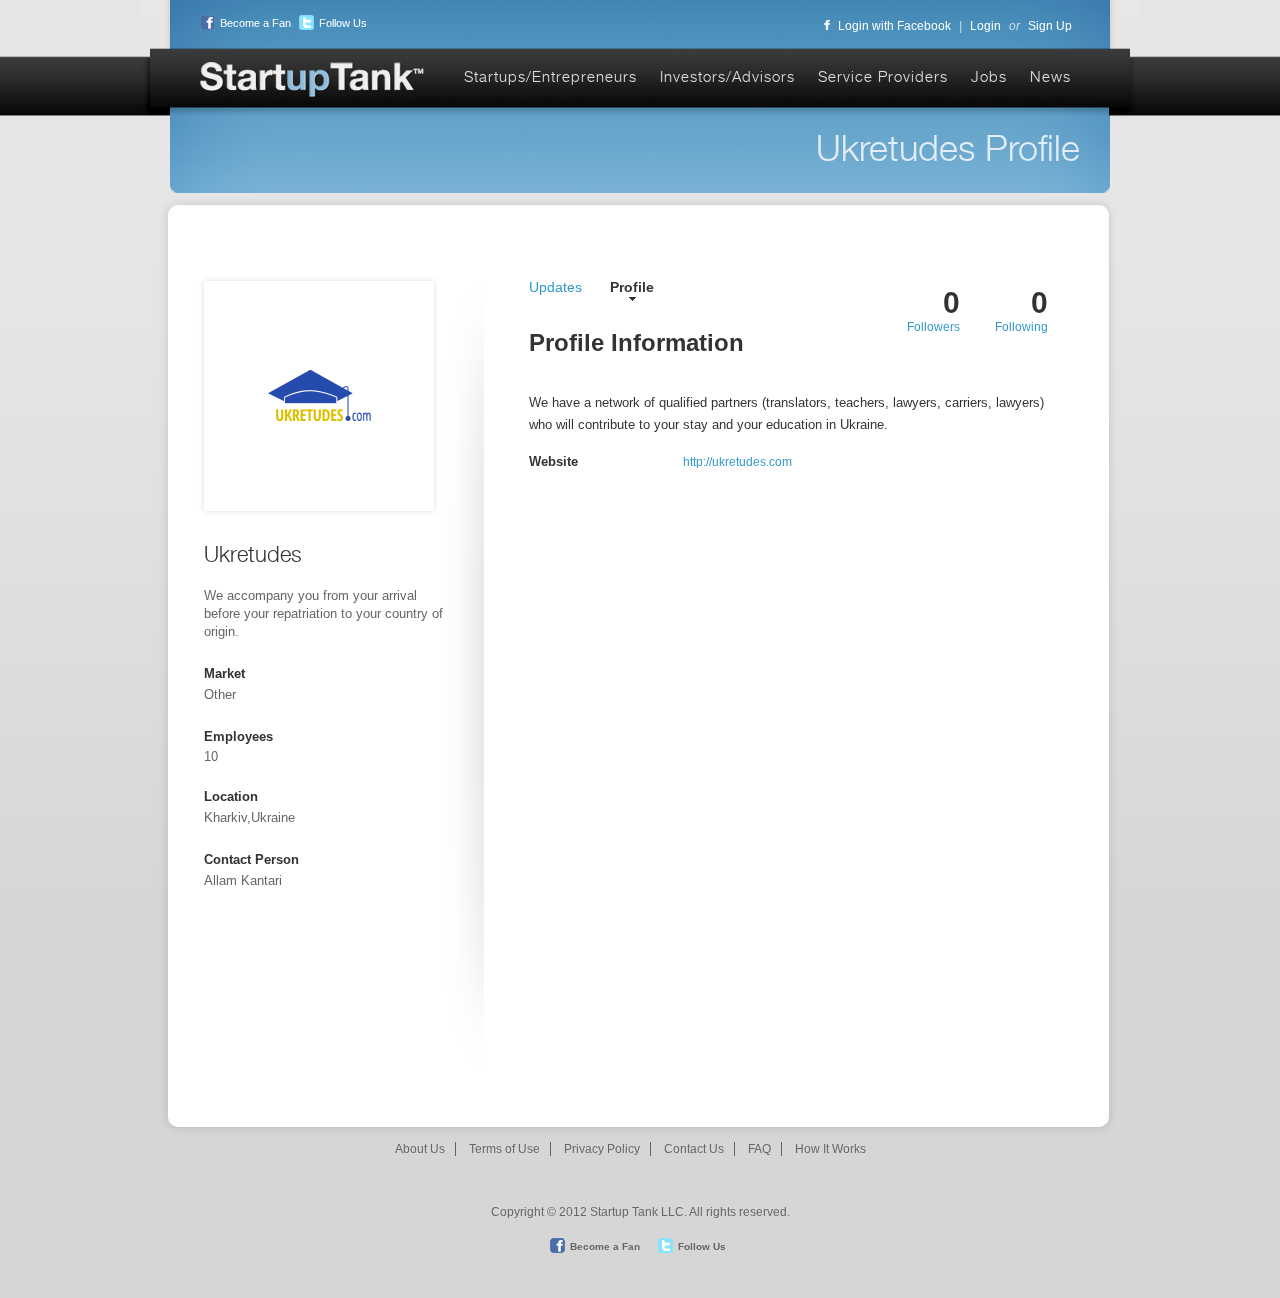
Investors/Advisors (727, 76)
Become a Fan (255, 23)
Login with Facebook (894, 26)
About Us (420, 1149)
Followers (933, 327)
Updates (555, 287)
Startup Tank (313, 80)
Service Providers (883, 76)
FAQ (759, 1149)
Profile (632, 287)
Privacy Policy (602, 1149)
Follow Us (343, 23)
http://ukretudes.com (737, 462)
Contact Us (694, 1149)
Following (1021, 327)
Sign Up (1050, 26)
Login (985, 26)
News (1050, 76)
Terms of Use (504, 1149)
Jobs (989, 76)
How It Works (830, 1149)
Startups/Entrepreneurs (550, 76)
